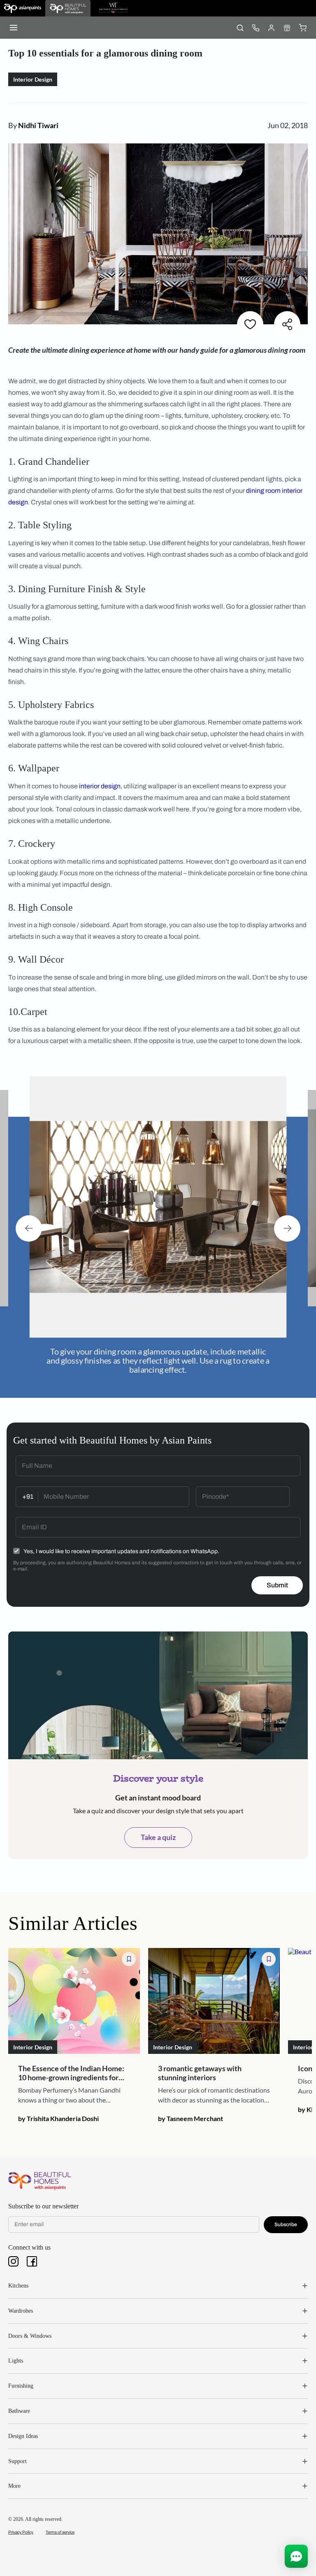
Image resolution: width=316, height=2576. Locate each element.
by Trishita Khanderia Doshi (58, 2118)
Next (287, 1228)
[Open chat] (296, 2556)
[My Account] (271, 28)
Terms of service (60, 2532)
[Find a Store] (287, 28)
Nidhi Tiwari (38, 125)
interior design (100, 786)
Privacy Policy (21, 2532)
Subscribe (286, 2224)
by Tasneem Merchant (191, 2118)
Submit (277, 1585)
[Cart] (302, 28)
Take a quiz (158, 1837)
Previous (29, 1228)
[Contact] (256, 28)
